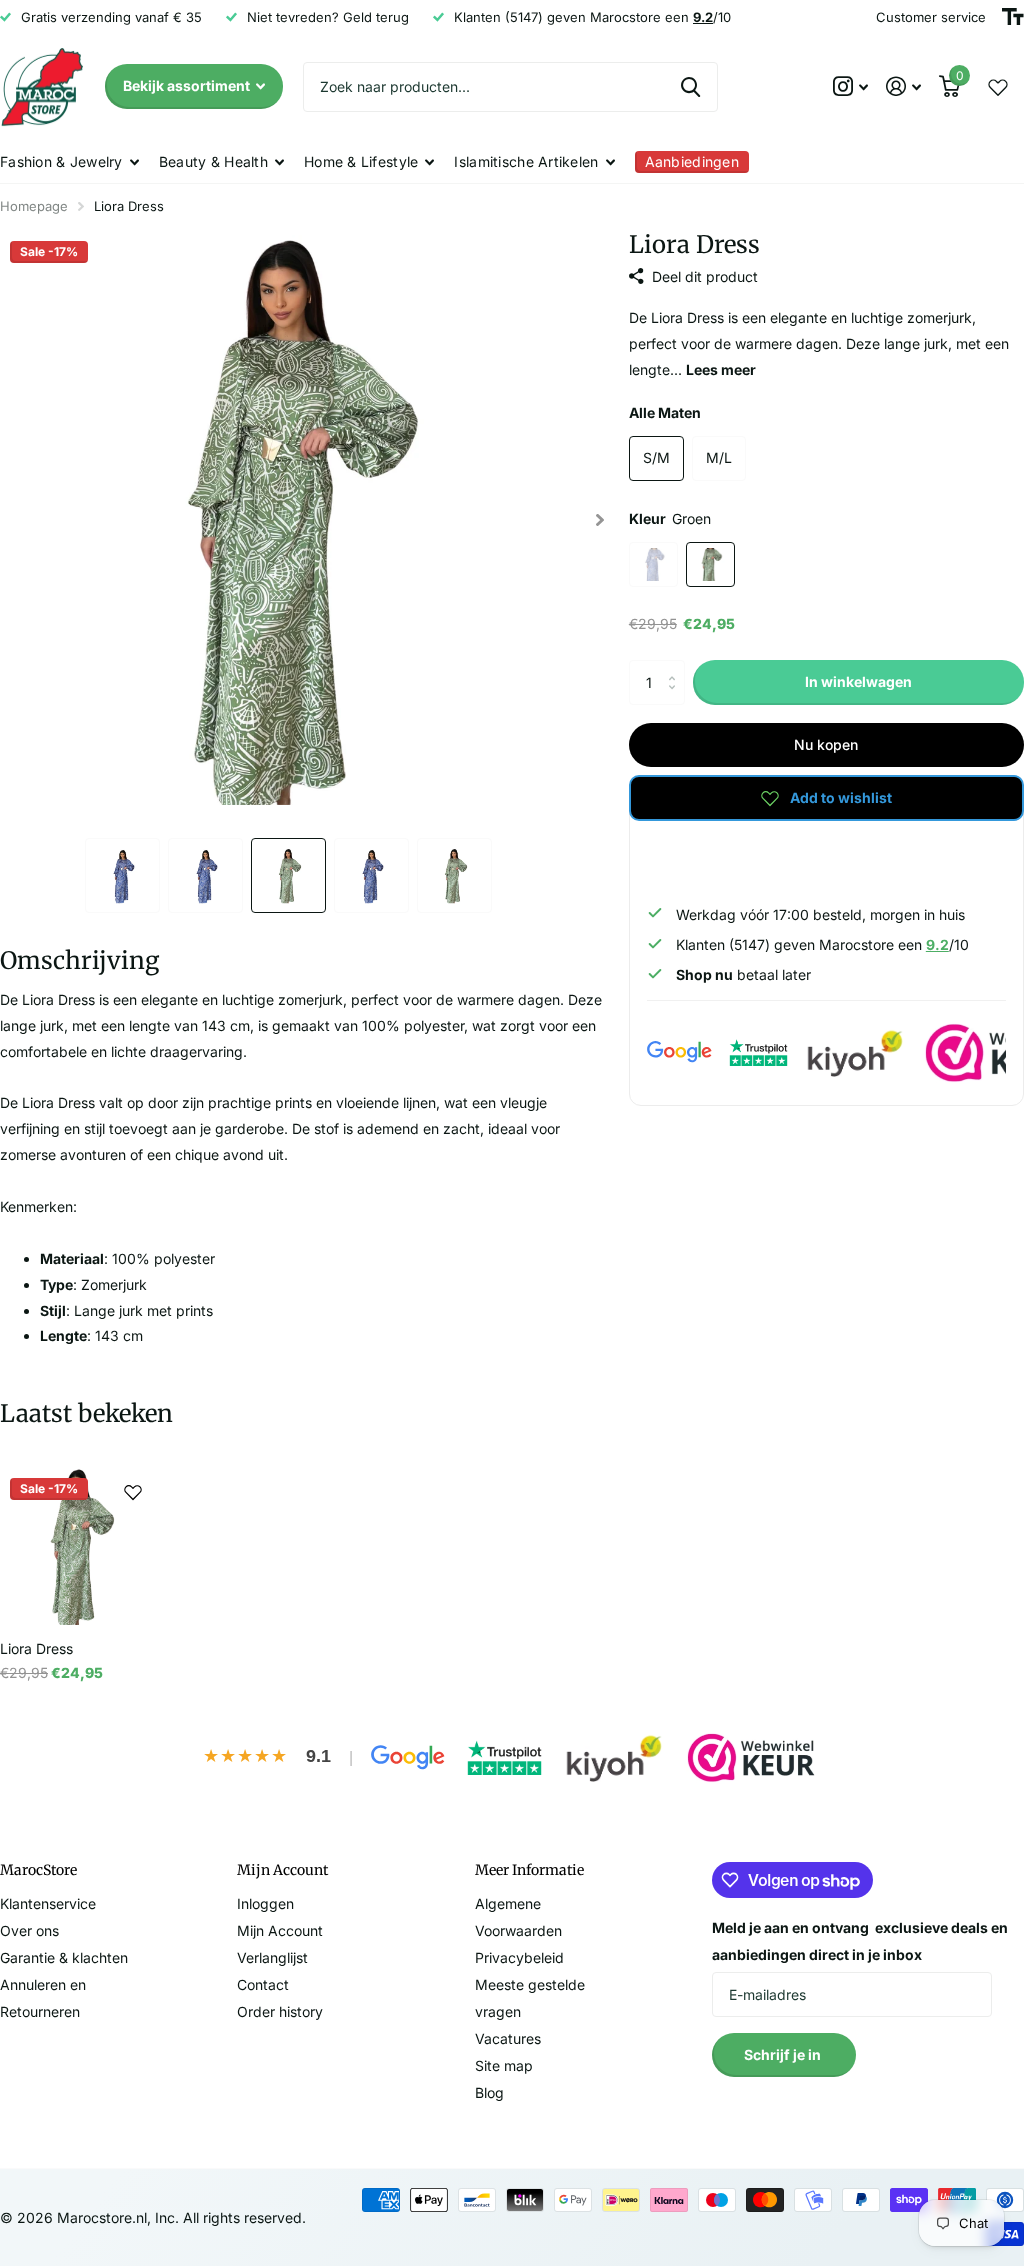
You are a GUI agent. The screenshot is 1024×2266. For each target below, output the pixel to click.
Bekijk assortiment (188, 85)
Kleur (670, 518)
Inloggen (265, 1903)
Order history (280, 2011)
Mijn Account (280, 1930)
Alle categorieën (69, 161)
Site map (504, 2065)
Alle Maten (665, 412)
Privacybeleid (519, 1957)
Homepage (34, 206)
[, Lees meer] (850, 86)
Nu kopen (826, 744)
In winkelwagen (858, 681)
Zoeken (690, 87)
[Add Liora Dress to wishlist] (133, 1492)
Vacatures (508, 2038)
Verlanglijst (272, 1957)
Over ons (29, 1930)
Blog (489, 2092)
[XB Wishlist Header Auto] (998, 87)
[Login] (903, 86)
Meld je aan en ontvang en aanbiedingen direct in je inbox (860, 1941)
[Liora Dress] (78, 1546)
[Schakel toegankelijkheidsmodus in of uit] (1013, 17)
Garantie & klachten (64, 1957)
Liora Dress (36, 1648)
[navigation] (122, 875)
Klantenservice (48, 1903)
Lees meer (721, 369)
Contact (263, 1984)
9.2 (937, 944)
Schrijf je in (784, 2054)
